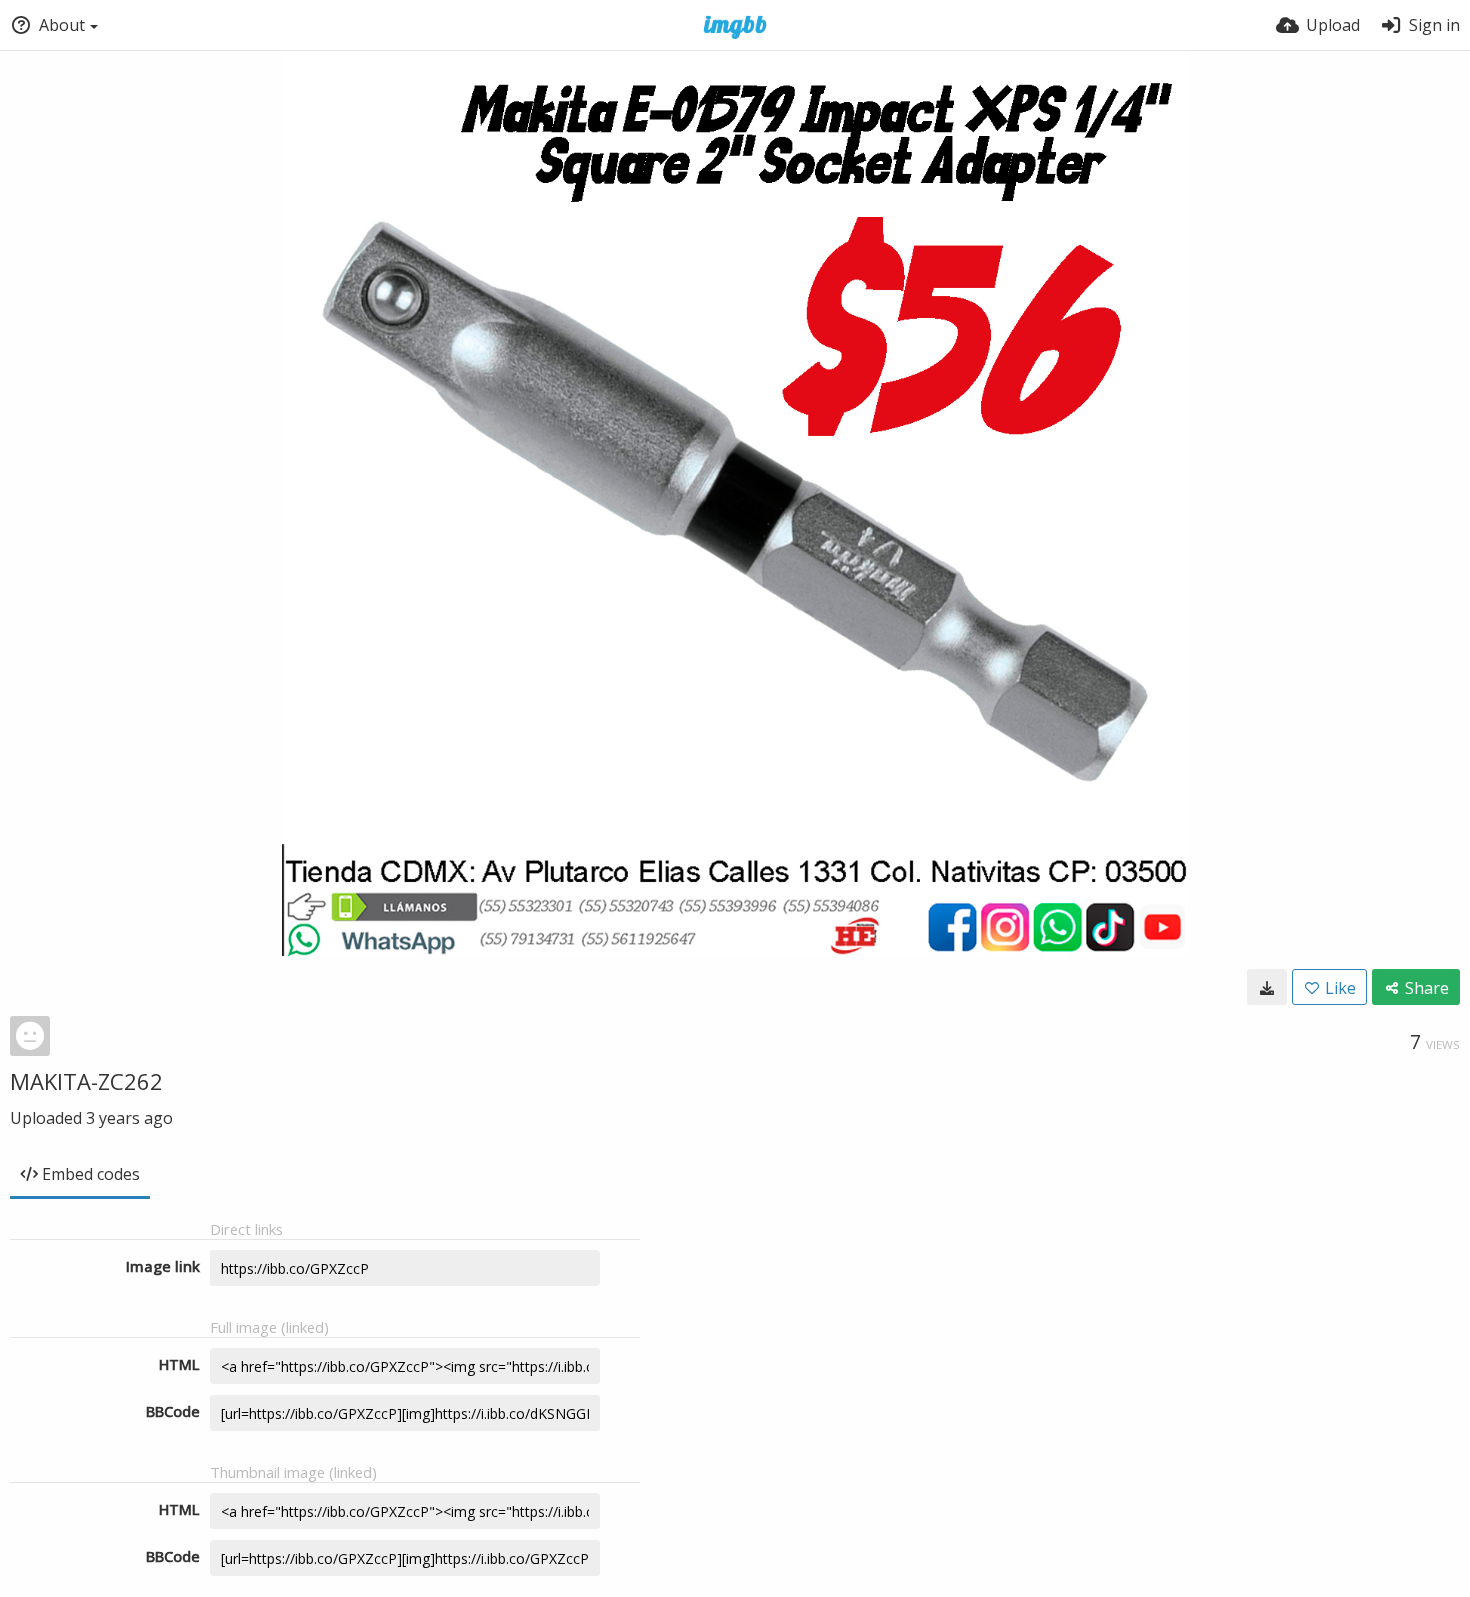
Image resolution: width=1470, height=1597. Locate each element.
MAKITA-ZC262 (86, 1081)
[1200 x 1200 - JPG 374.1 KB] (1267, 987)
